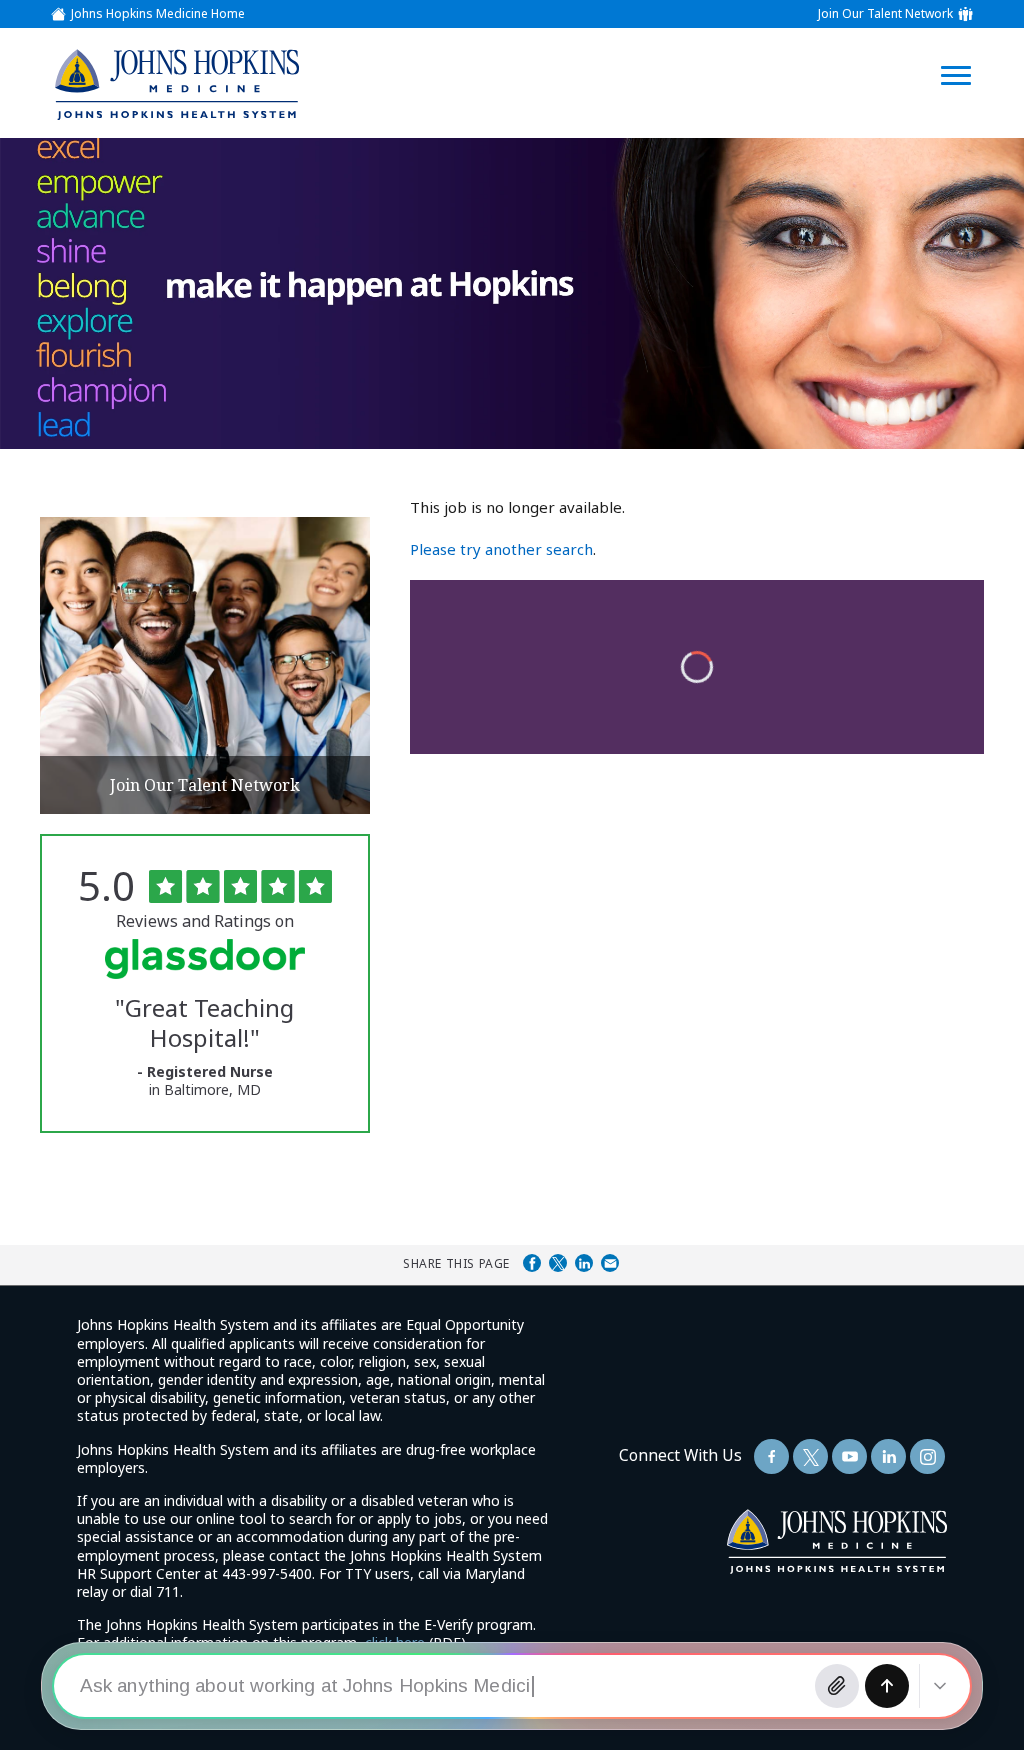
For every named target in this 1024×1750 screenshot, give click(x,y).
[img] (176, 84)
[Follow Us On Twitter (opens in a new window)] (810, 1456)
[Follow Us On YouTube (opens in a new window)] (849, 1456)
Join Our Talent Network (885, 14)
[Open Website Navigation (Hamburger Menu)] (966, 51)
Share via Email (610, 1263)
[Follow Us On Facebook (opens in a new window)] (771, 1456)
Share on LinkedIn (584, 1263)
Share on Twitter (558, 1263)
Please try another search (501, 549)
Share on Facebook (532, 1263)
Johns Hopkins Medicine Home (158, 14)
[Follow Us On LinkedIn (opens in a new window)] (888, 1456)
